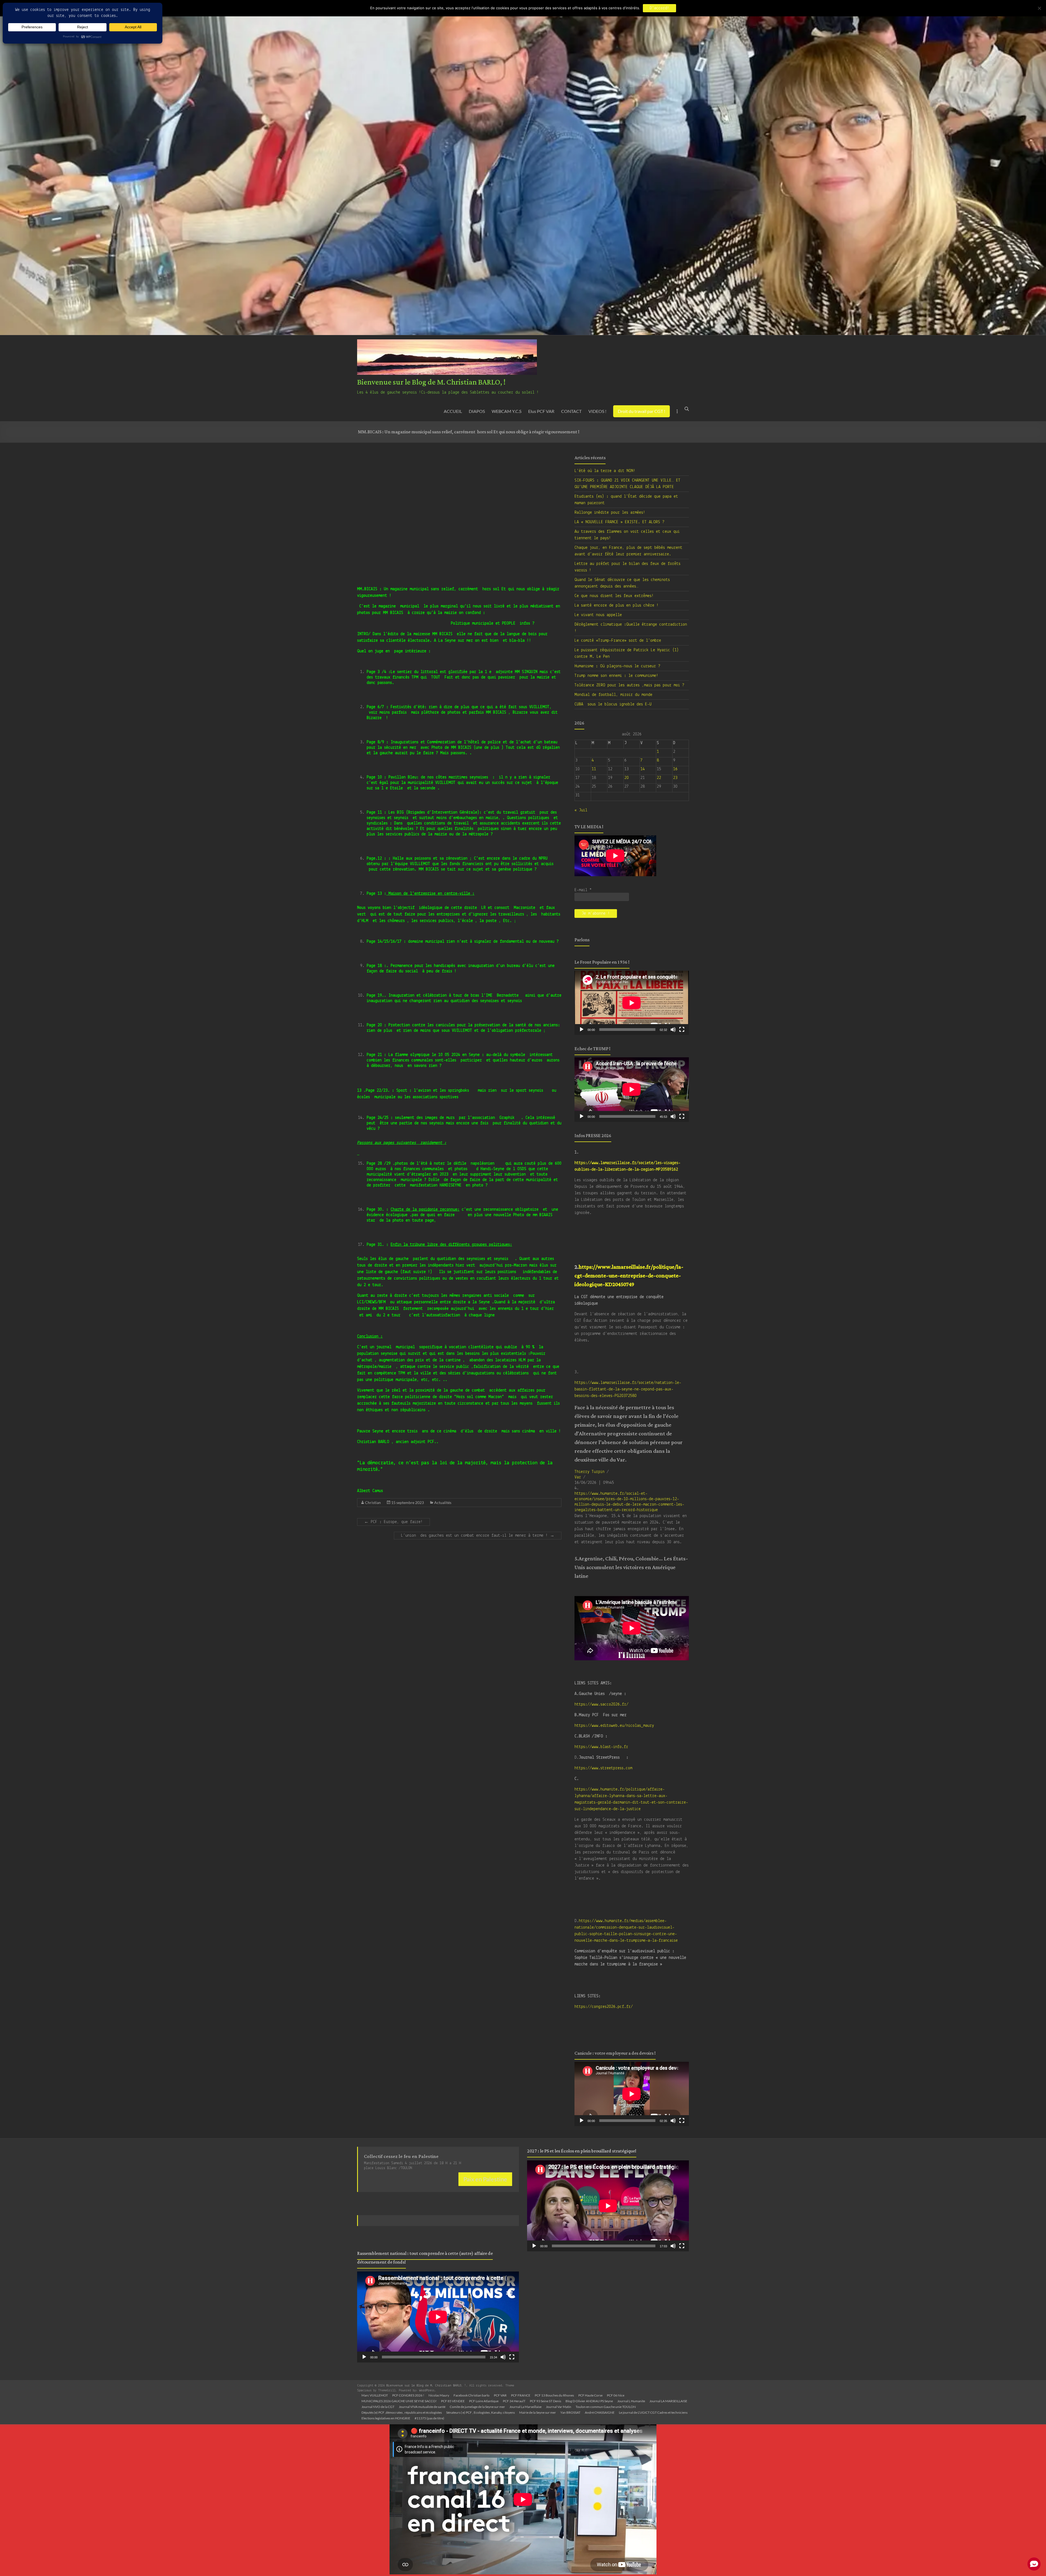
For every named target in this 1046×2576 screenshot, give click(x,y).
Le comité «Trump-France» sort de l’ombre (618, 641)
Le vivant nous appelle (598, 615)
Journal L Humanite (631, 2401)
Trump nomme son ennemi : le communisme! (616, 676)
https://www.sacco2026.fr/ (601, 1704)
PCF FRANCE (521, 2395)
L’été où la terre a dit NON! (605, 471)
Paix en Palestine (485, 2179)
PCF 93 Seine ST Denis (545, 2401)
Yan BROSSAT (570, 2412)
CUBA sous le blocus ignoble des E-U (613, 704)
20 (627, 778)
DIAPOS (477, 411)
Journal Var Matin (559, 2407)
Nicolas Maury (439, 2395)
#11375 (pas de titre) (429, 2418)
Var (578, 1477)
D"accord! (659, 8)
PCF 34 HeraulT (514, 2401)
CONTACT (571, 411)
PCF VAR (500, 2395)
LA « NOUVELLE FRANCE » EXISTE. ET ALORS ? (619, 522)
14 (643, 769)
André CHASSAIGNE (600, 2412)
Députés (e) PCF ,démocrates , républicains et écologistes (402, 2412)
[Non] (1039, 8)
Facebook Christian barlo (472, 2395)
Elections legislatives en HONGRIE (386, 2418)
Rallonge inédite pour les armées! (610, 513)
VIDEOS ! (597, 411)
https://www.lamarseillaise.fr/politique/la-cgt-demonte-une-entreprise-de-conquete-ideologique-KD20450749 (629, 1276)
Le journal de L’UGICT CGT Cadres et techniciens (653, 2412)
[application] (632, 1003)
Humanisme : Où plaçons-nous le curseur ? (617, 666)
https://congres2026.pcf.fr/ (604, 2007)
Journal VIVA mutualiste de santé (422, 2407)
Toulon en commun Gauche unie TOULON (606, 2407)
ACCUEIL (453, 411)
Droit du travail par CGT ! (641, 411)
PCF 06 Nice (616, 2395)
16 (675, 769)
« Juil (581, 810)
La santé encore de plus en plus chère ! (617, 605)
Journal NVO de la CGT (378, 2407)
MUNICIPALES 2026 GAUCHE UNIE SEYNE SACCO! (399, 2401)
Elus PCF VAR (541, 411)
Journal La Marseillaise (525, 2407)
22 (659, 778)
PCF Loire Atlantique (484, 2401)
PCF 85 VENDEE (453, 2401)
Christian (373, 1502)
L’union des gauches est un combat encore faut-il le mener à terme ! (478, 1536)
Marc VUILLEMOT (375, 2395)
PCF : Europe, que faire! (393, 1522)
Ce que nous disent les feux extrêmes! (614, 596)
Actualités (443, 1502)
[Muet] (673, 1030)
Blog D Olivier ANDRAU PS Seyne (589, 2401)
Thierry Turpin (589, 1472)
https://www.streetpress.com (603, 1768)
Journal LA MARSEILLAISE (668, 2401)
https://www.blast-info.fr (601, 1747)
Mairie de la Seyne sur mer (538, 2412)
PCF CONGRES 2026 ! (408, 2395)
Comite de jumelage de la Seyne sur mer (477, 2407)
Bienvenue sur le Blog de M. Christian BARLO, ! (431, 382)
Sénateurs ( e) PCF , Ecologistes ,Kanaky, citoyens (481, 2412)
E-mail (583, 890)
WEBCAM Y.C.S (507, 411)
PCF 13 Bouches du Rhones (554, 2395)
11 (594, 769)
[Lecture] (582, 1030)
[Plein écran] (682, 1030)
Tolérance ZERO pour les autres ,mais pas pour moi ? (629, 685)
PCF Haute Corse (590, 2395)
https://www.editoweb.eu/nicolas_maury (614, 1726)
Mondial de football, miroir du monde (613, 695)
